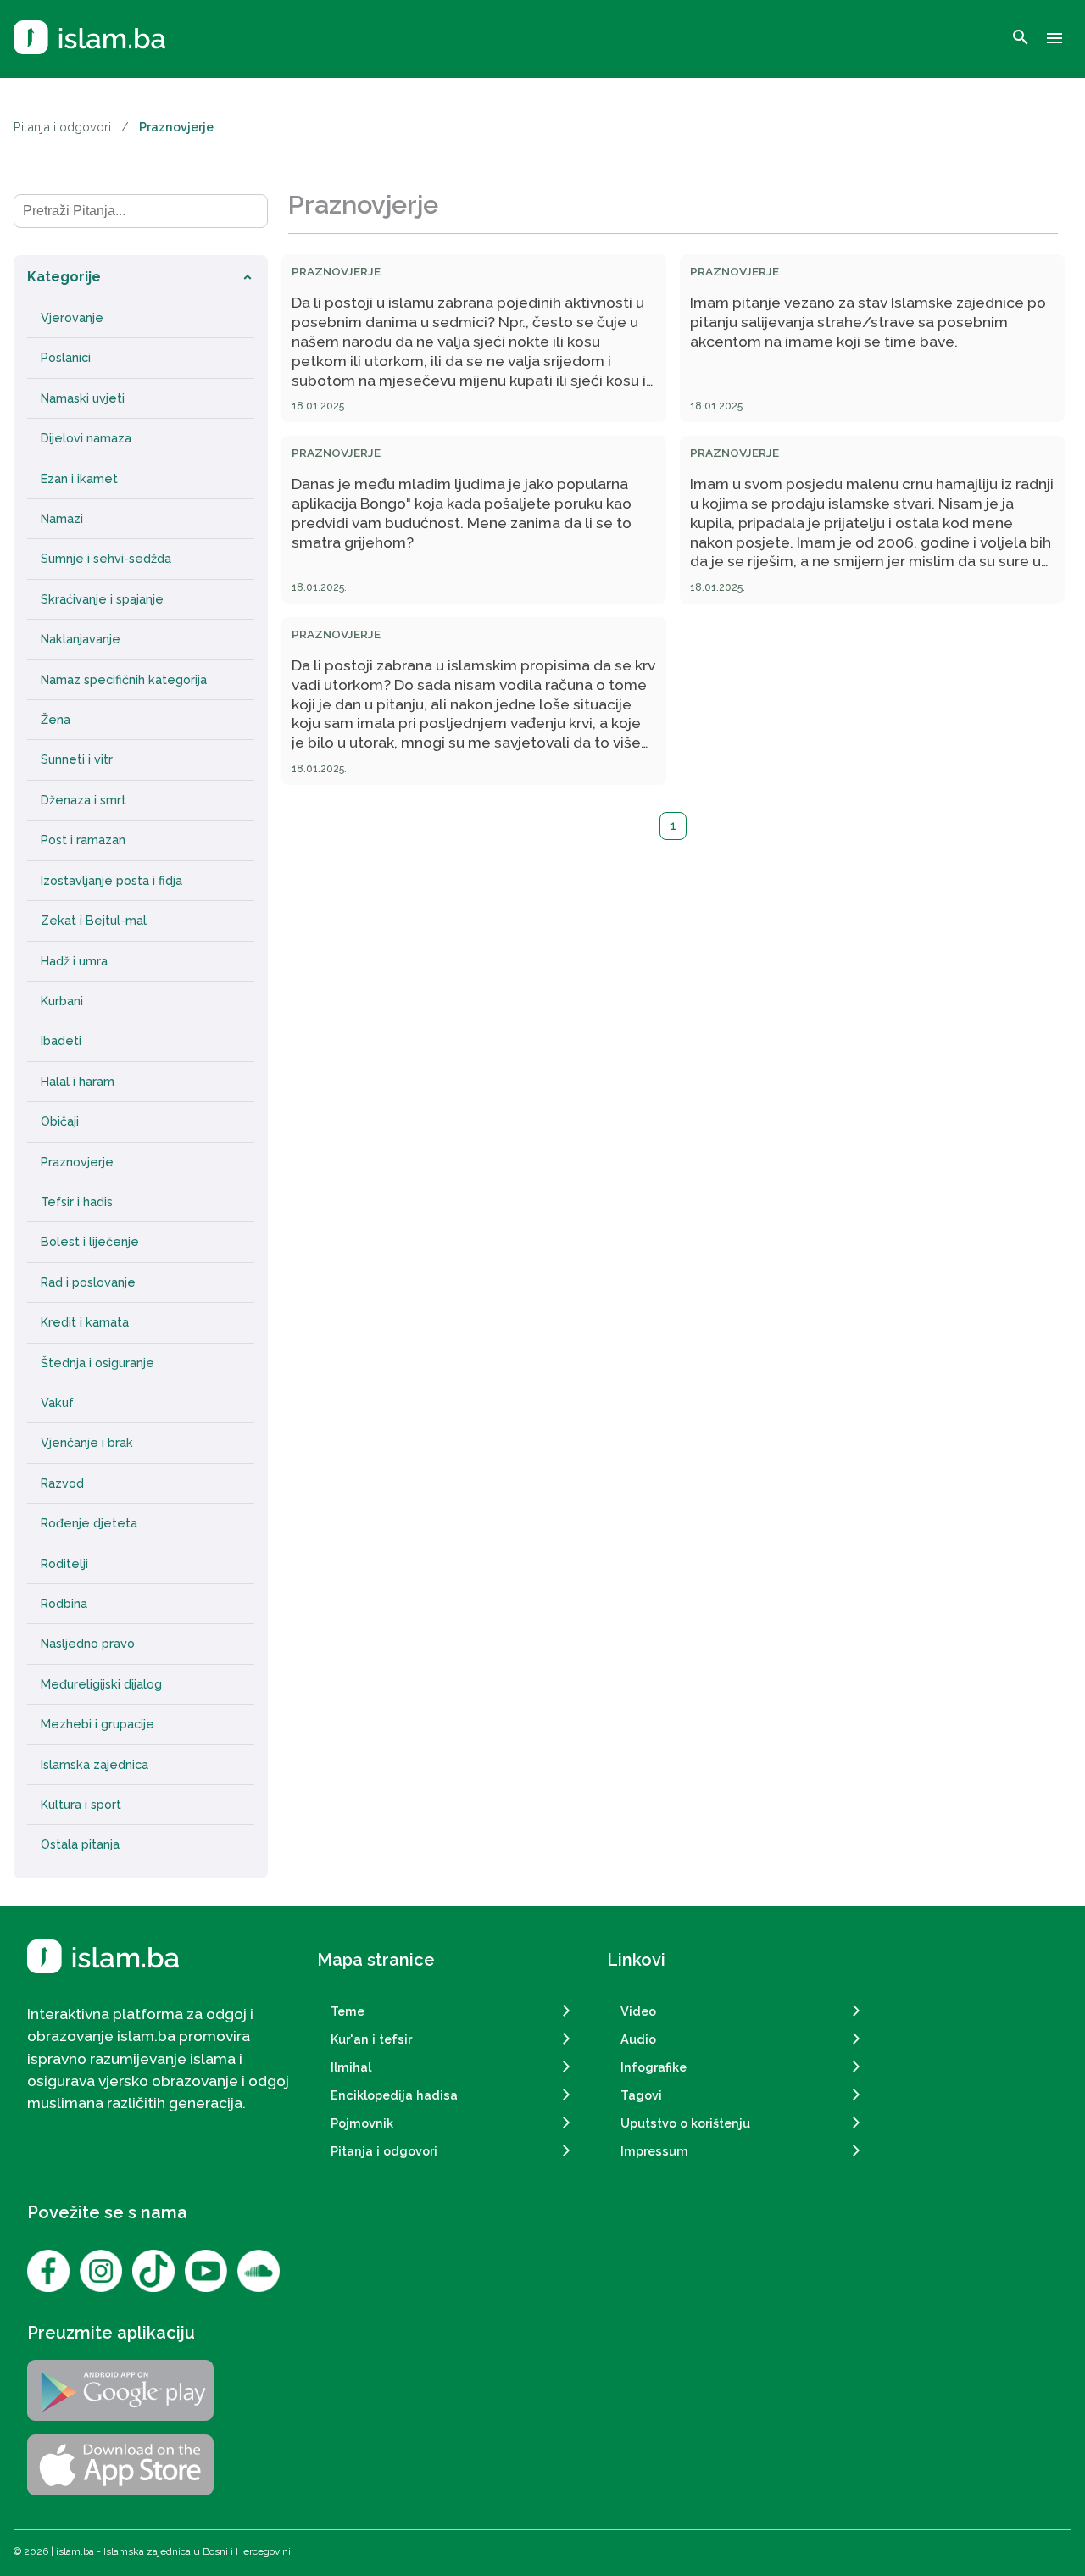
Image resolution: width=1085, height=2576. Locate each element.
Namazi (62, 519)
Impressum (654, 2151)
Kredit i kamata (85, 1322)
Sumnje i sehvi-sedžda (106, 559)
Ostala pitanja (80, 1844)
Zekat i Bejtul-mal (94, 921)
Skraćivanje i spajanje (102, 599)
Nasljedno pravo (88, 1644)
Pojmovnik (362, 2123)
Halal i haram (78, 1082)
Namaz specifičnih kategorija (124, 680)
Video (638, 2011)
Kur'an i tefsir (371, 2039)
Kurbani (62, 1001)
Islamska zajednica (95, 1765)
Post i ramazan (83, 840)
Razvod (62, 1483)
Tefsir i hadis (77, 1202)
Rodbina (64, 1604)
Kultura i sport (81, 1805)
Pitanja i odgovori (62, 127)
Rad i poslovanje (88, 1282)
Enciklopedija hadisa (394, 2095)
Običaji (60, 1121)
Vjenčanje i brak (87, 1443)
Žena (56, 720)
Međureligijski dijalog (101, 1684)
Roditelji (64, 1564)
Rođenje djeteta (89, 1523)
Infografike (654, 2067)
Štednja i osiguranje (97, 1363)
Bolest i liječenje (90, 1242)
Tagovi (641, 2095)
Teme (348, 2011)
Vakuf (57, 1403)
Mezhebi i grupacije (97, 1724)
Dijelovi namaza (86, 438)
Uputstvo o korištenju (685, 2123)
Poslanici (66, 358)
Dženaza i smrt (83, 800)
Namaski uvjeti (83, 398)
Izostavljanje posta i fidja (111, 881)
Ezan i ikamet (79, 479)
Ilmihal (351, 2067)
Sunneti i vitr (77, 759)
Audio (638, 2039)
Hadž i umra (74, 961)
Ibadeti (61, 1041)
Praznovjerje (77, 1162)
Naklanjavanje (81, 639)
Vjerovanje (72, 318)
